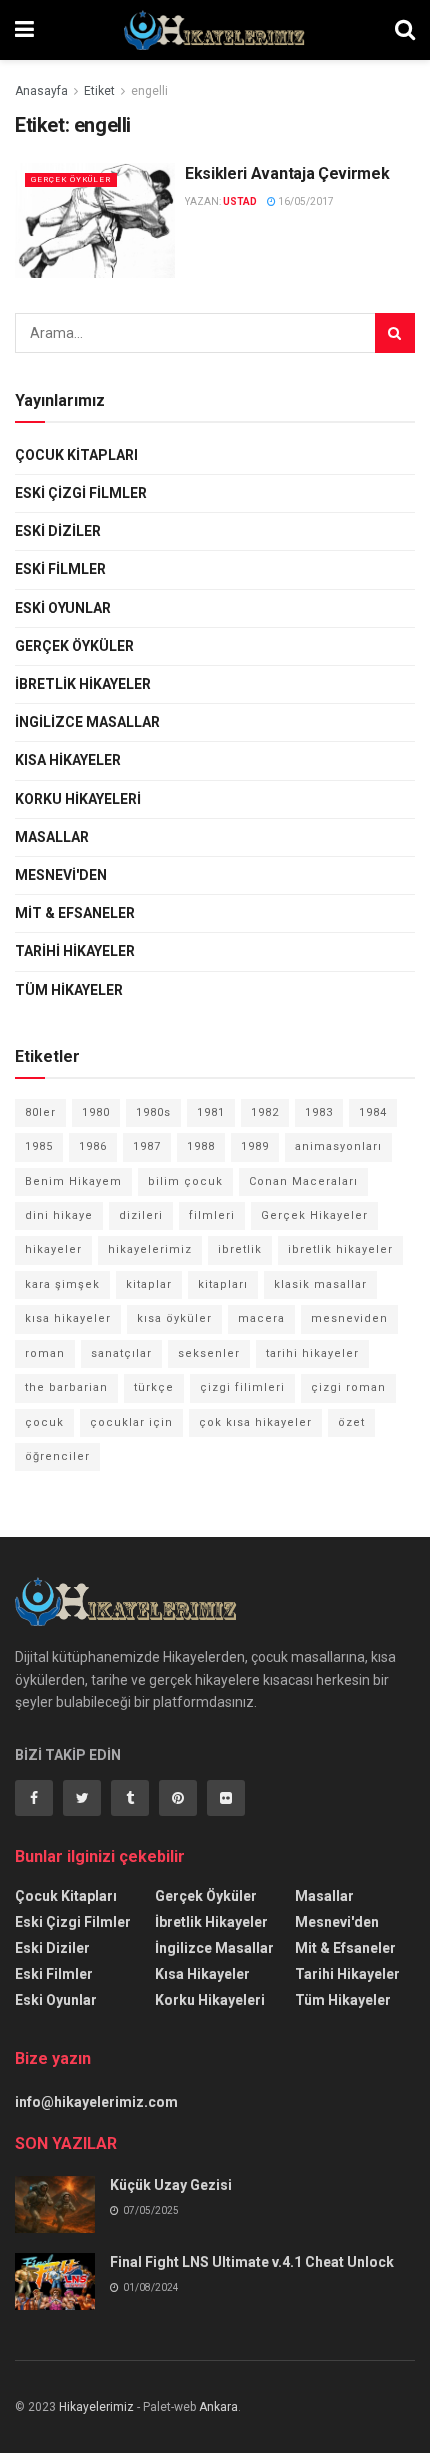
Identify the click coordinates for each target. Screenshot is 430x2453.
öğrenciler (57, 1456)
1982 (265, 1112)
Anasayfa (41, 91)
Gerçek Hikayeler (314, 1215)
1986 (93, 1146)
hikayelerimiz (150, 1249)
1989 (255, 1146)
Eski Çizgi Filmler (81, 493)
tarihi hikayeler (312, 1353)
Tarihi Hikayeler (75, 951)
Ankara (218, 2407)
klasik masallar (320, 1284)
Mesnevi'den (61, 875)
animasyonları (338, 1146)
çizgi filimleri (242, 1387)
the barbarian (66, 1387)
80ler (40, 1112)
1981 (211, 1112)
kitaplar (149, 1284)
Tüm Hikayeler (69, 990)
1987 (147, 1146)
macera (261, 1318)
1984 (373, 1112)
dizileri (141, 1215)
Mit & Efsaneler (75, 913)
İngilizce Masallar (87, 722)
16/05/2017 (305, 201)
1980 (96, 1112)
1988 (201, 1146)
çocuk (44, 1422)
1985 (39, 1146)
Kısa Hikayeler (68, 760)
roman (45, 1353)
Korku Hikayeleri (78, 799)
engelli (149, 91)
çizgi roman (348, 1387)
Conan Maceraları (303, 1181)
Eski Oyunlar (63, 608)
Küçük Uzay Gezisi (171, 2185)
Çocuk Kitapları (76, 455)
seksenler (209, 1353)
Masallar (52, 837)
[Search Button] (395, 333)
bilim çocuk (185, 1181)
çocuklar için (131, 1422)
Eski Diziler (58, 531)
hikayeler (53, 1249)
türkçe (154, 1387)
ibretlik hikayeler (340, 1249)
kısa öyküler (174, 1318)
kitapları (223, 1284)
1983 (319, 1112)
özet (351, 1422)
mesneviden (349, 1318)
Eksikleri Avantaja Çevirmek (287, 173)
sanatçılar (121, 1353)
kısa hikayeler (68, 1318)
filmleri (212, 1215)
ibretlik (240, 1249)
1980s (153, 1112)
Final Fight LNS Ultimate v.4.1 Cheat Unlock (252, 2262)
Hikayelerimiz (96, 2407)
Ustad (240, 201)
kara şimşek (62, 1284)
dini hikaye (59, 1215)
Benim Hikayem (73, 1181)
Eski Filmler (60, 569)
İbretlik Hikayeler (83, 684)
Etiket (99, 91)
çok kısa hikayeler (255, 1422)
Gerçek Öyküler (71, 179)
